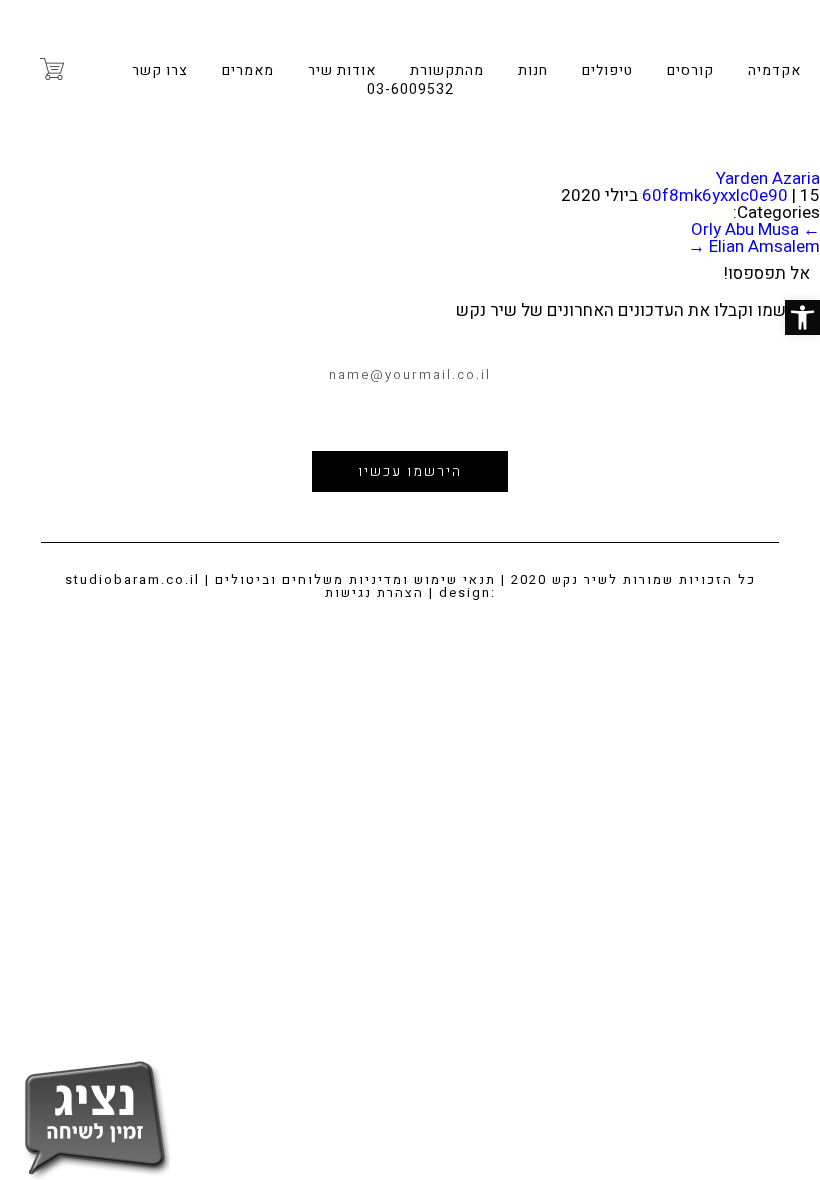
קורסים (690, 70)
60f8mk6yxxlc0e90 (715, 195)
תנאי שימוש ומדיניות (422, 579)
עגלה (52, 69)
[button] (802, 317)
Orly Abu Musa (755, 229)
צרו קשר (160, 70)
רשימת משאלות (94, 69)
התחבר (17, 68)
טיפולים (607, 70)
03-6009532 (410, 89)
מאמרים (248, 70)
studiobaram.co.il (132, 579)
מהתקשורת (447, 70)
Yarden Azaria (768, 178)
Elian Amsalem (754, 246)
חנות (533, 70)
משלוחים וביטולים (279, 579)
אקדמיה (774, 70)
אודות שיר (342, 70)
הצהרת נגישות (374, 592)
